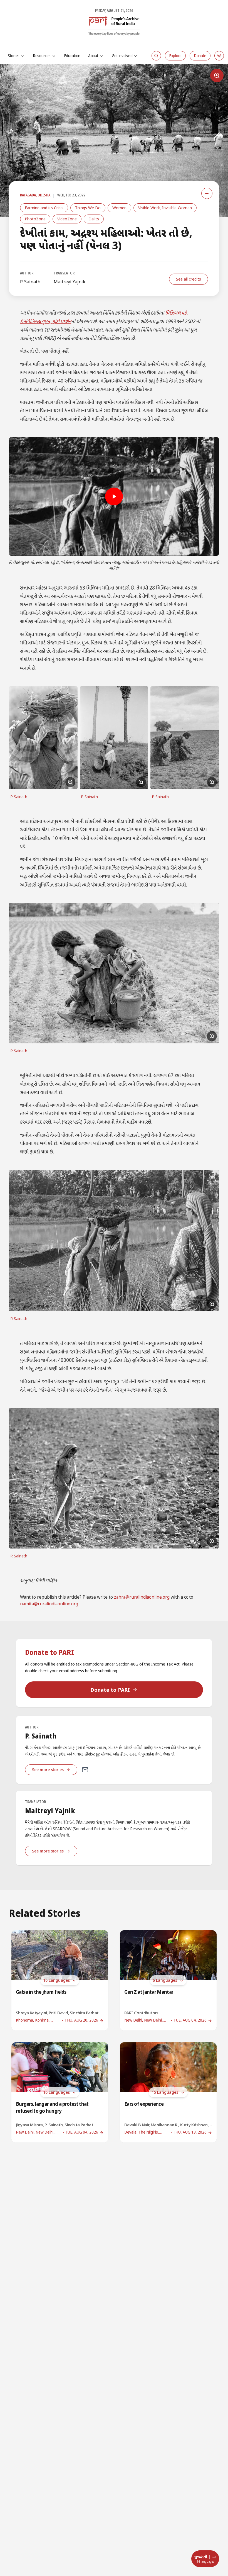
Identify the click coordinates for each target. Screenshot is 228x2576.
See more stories (48, 1770)
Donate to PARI (110, 1690)
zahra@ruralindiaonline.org (142, 1598)
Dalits (94, 219)
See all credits (189, 279)
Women (119, 208)
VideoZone (67, 219)
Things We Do (88, 208)
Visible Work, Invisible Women (165, 208)
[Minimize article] (207, 193)
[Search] (156, 56)
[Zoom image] (217, 76)
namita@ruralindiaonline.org (49, 1604)
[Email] (85, 1770)
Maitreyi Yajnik (70, 282)
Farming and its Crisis (44, 208)
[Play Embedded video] (114, 496)
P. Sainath (30, 282)
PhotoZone (35, 219)
